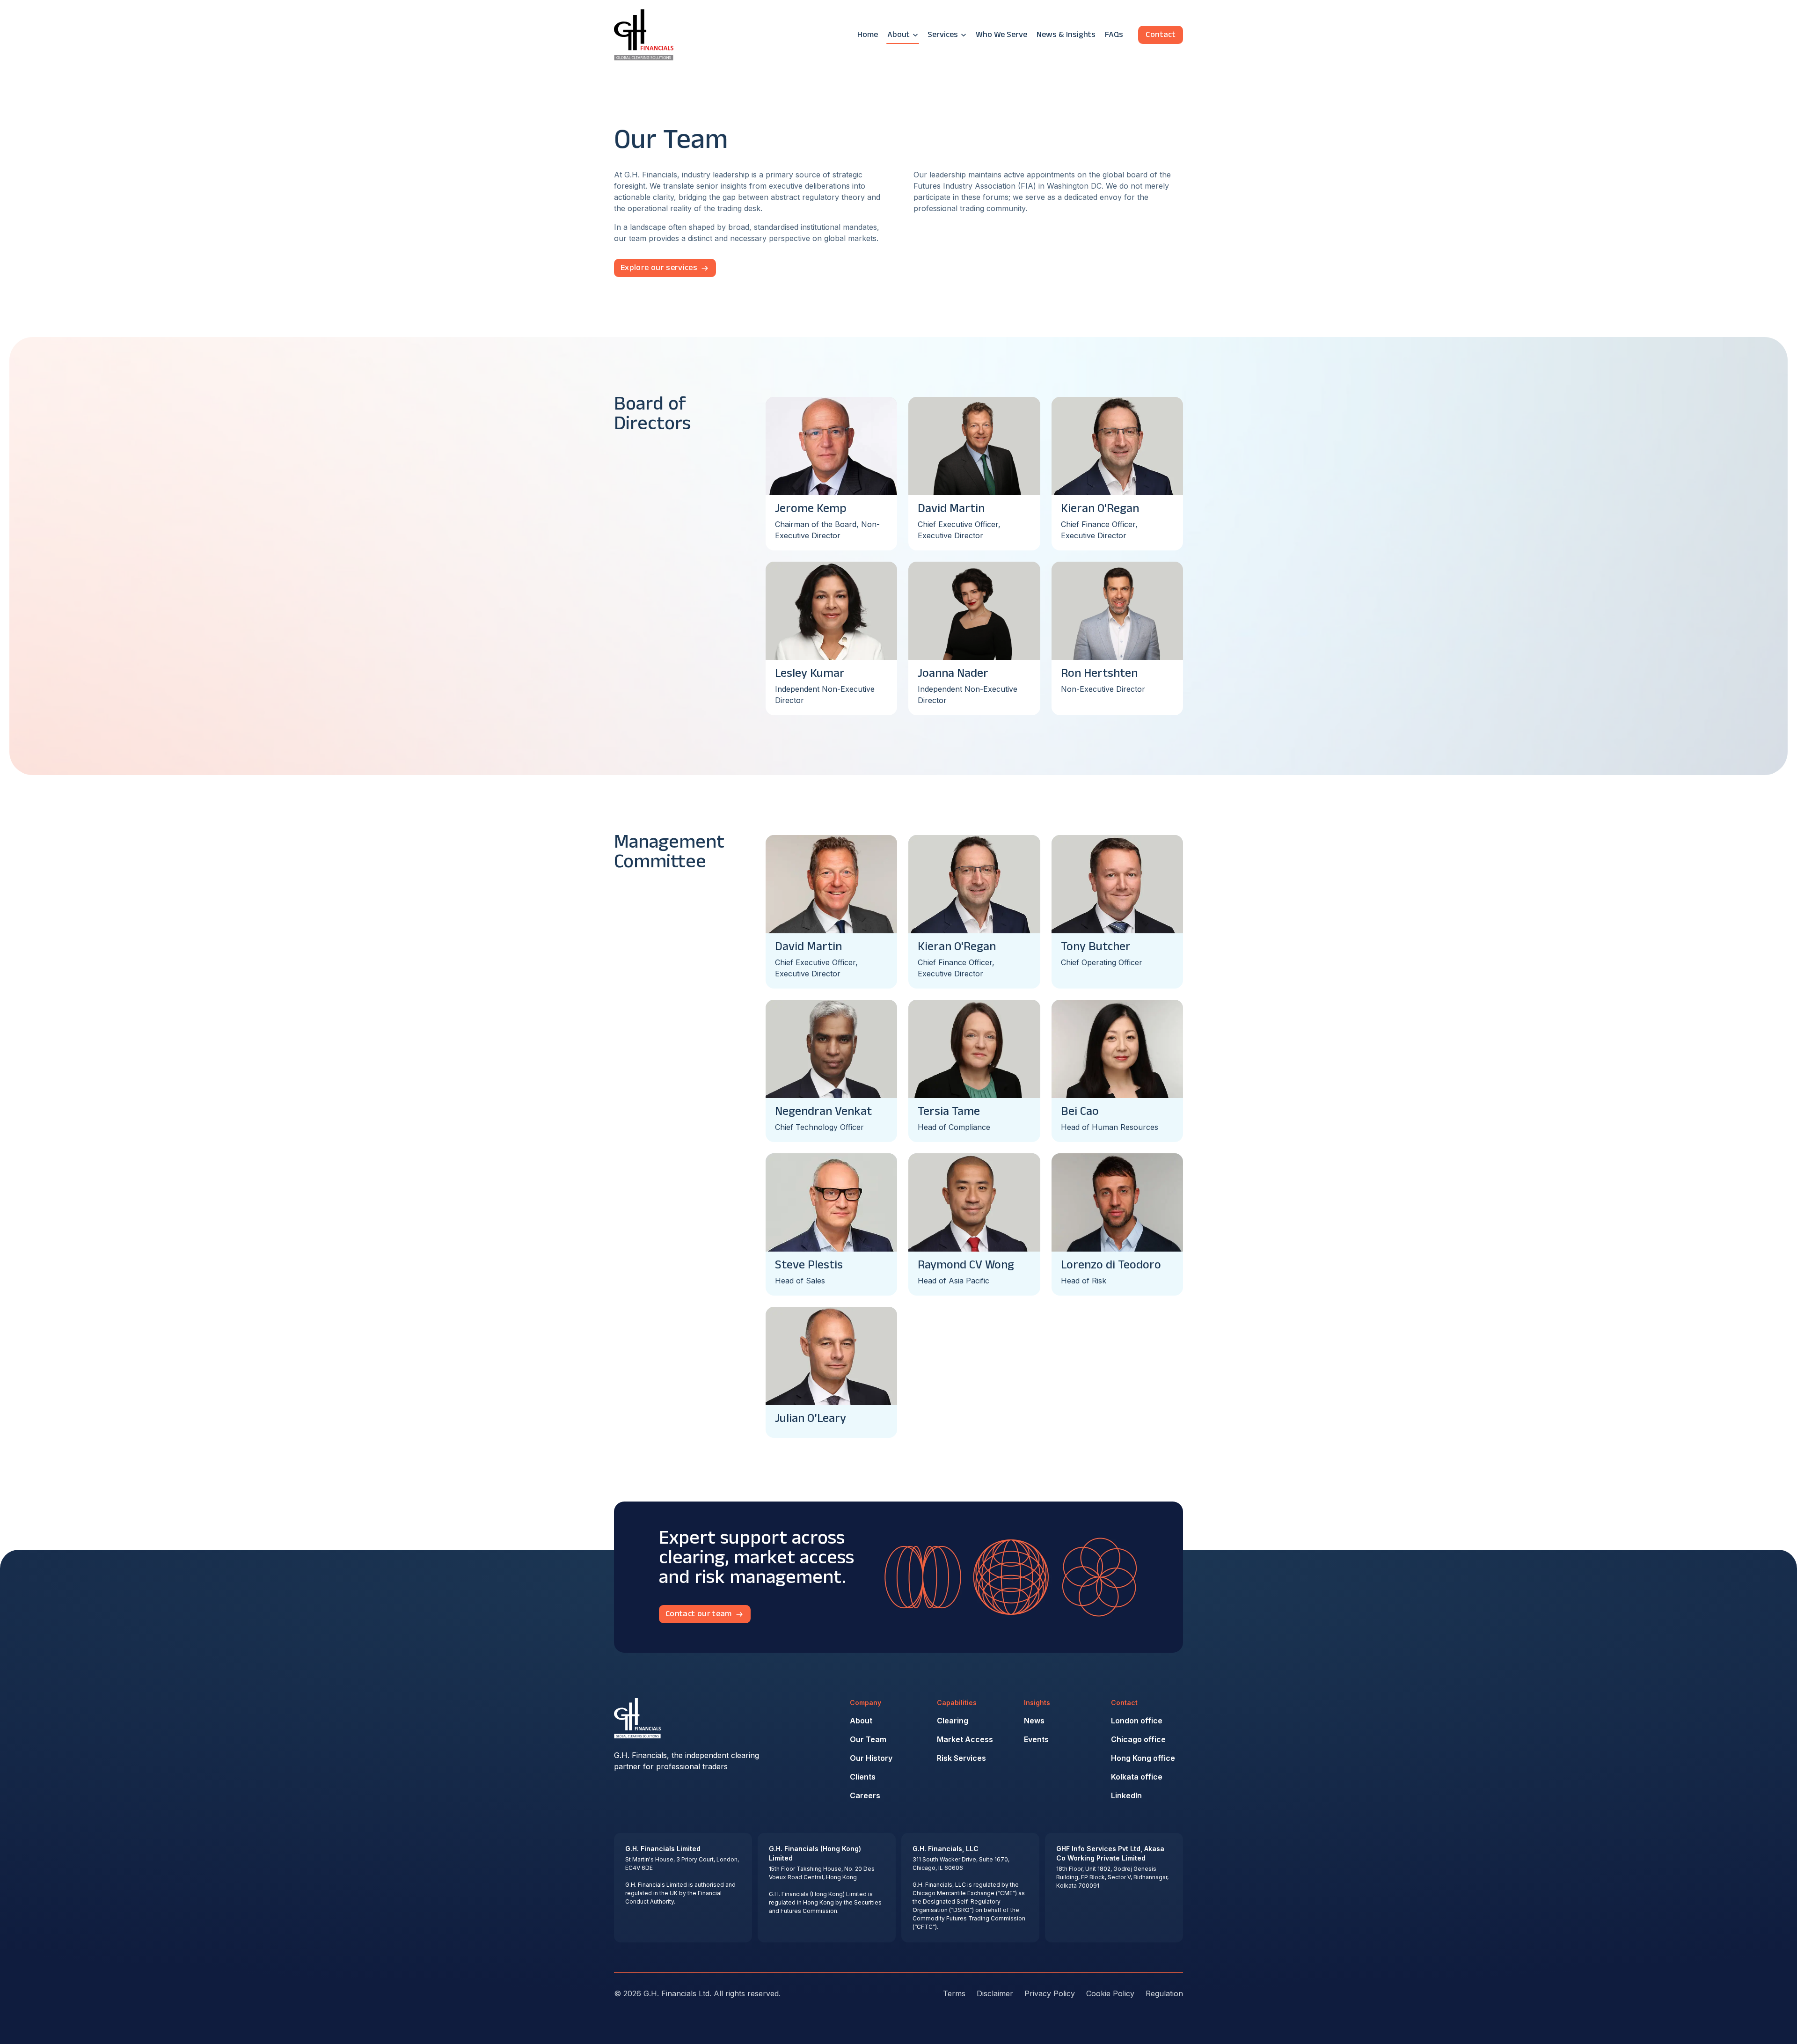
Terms (954, 1993)
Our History (871, 1758)
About (861, 1721)
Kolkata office (1137, 1777)
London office (1137, 1721)
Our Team (868, 1739)
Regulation (1164, 1993)
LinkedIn (1126, 1795)
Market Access (965, 1739)
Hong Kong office (1143, 1758)
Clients (863, 1777)
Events (1036, 1739)
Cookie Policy (1110, 1993)
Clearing (953, 1721)
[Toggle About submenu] (915, 35)
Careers (865, 1795)
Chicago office (1138, 1739)
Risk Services (961, 1758)
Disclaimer (995, 1993)
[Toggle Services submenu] (964, 35)
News (1034, 1721)
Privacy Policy (1050, 1993)
